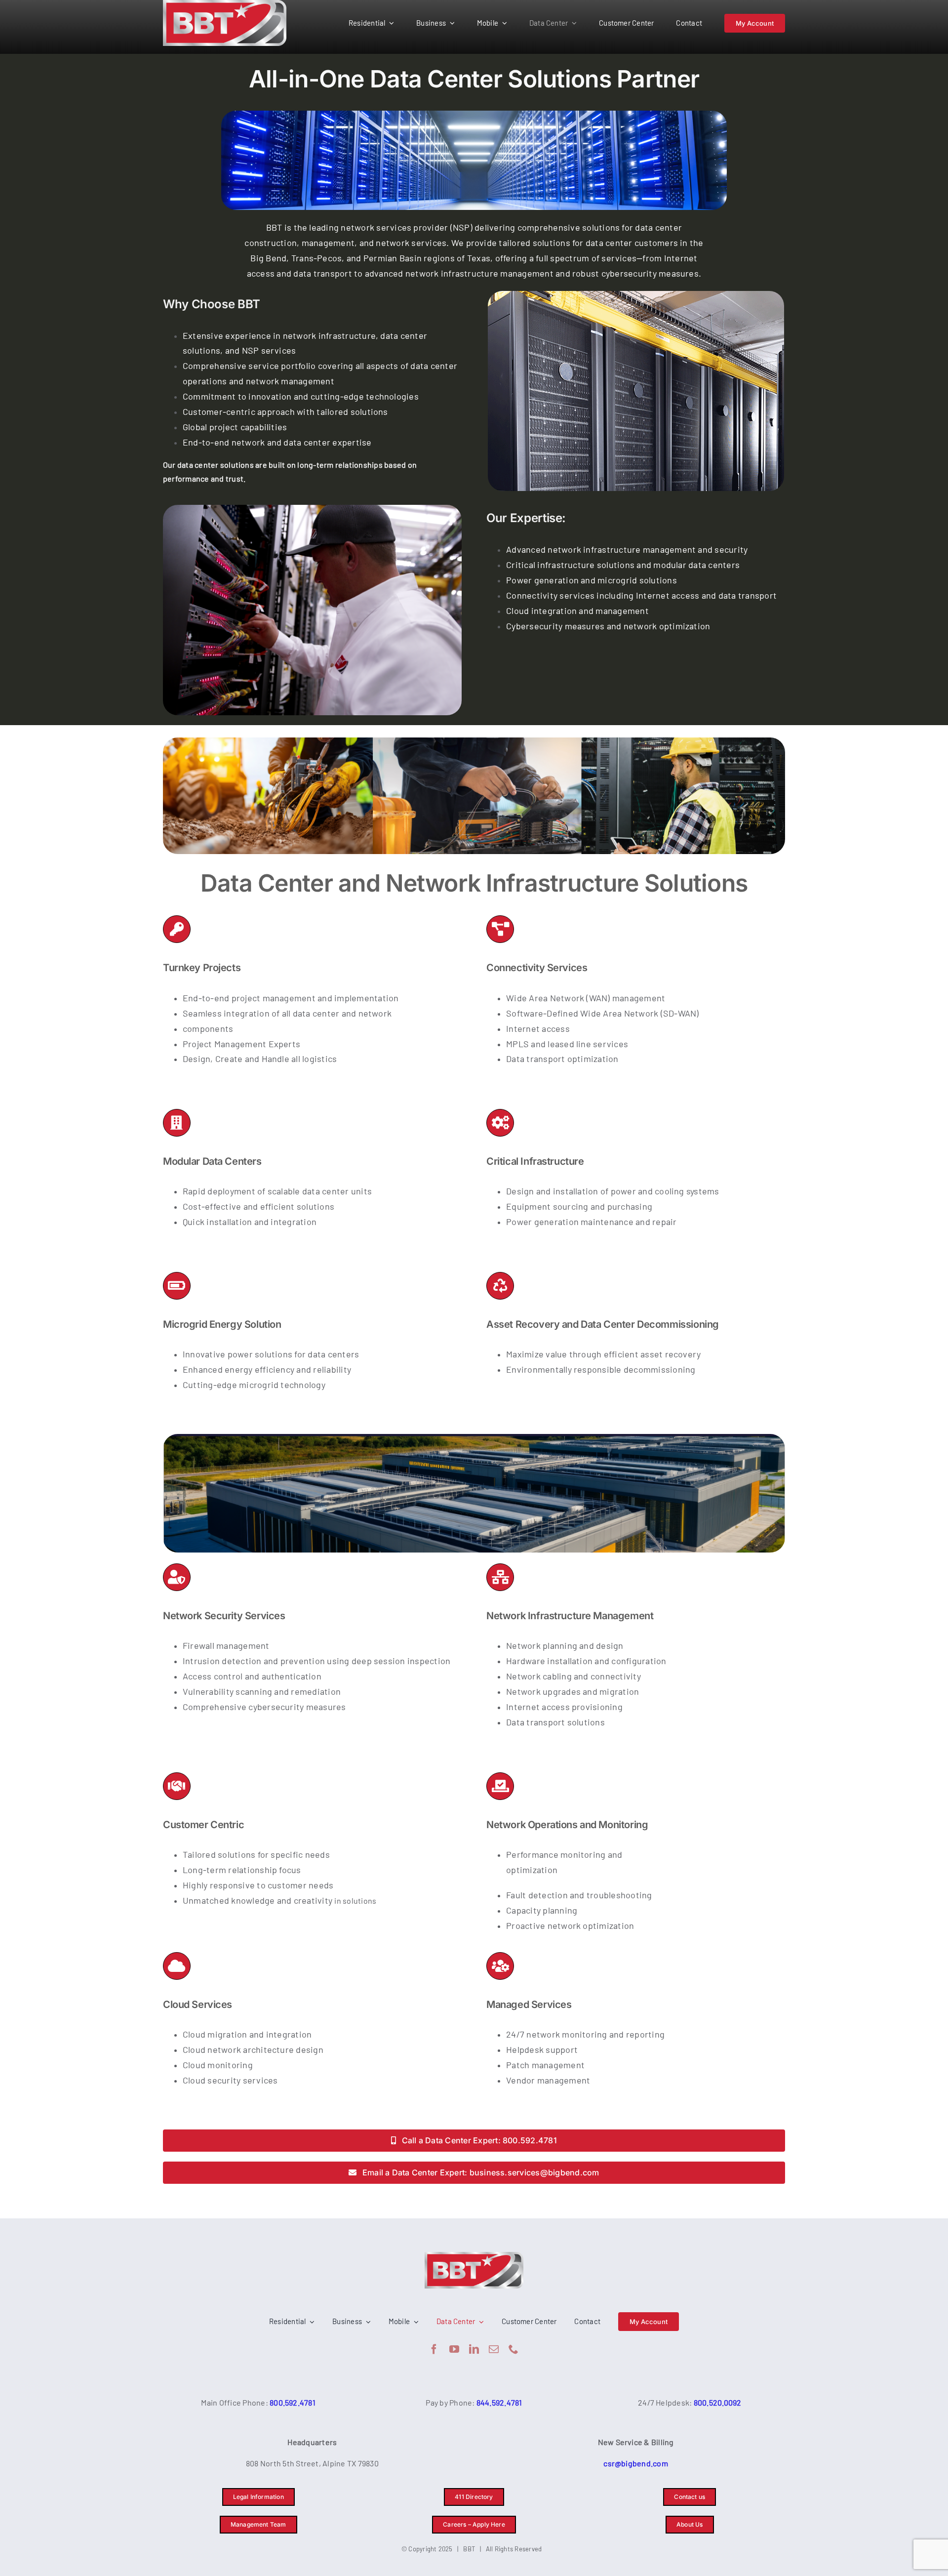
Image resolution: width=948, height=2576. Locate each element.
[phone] (513, 2349)
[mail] (494, 2349)
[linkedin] (474, 2349)
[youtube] (454, 2349)
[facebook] (434, 2349)
